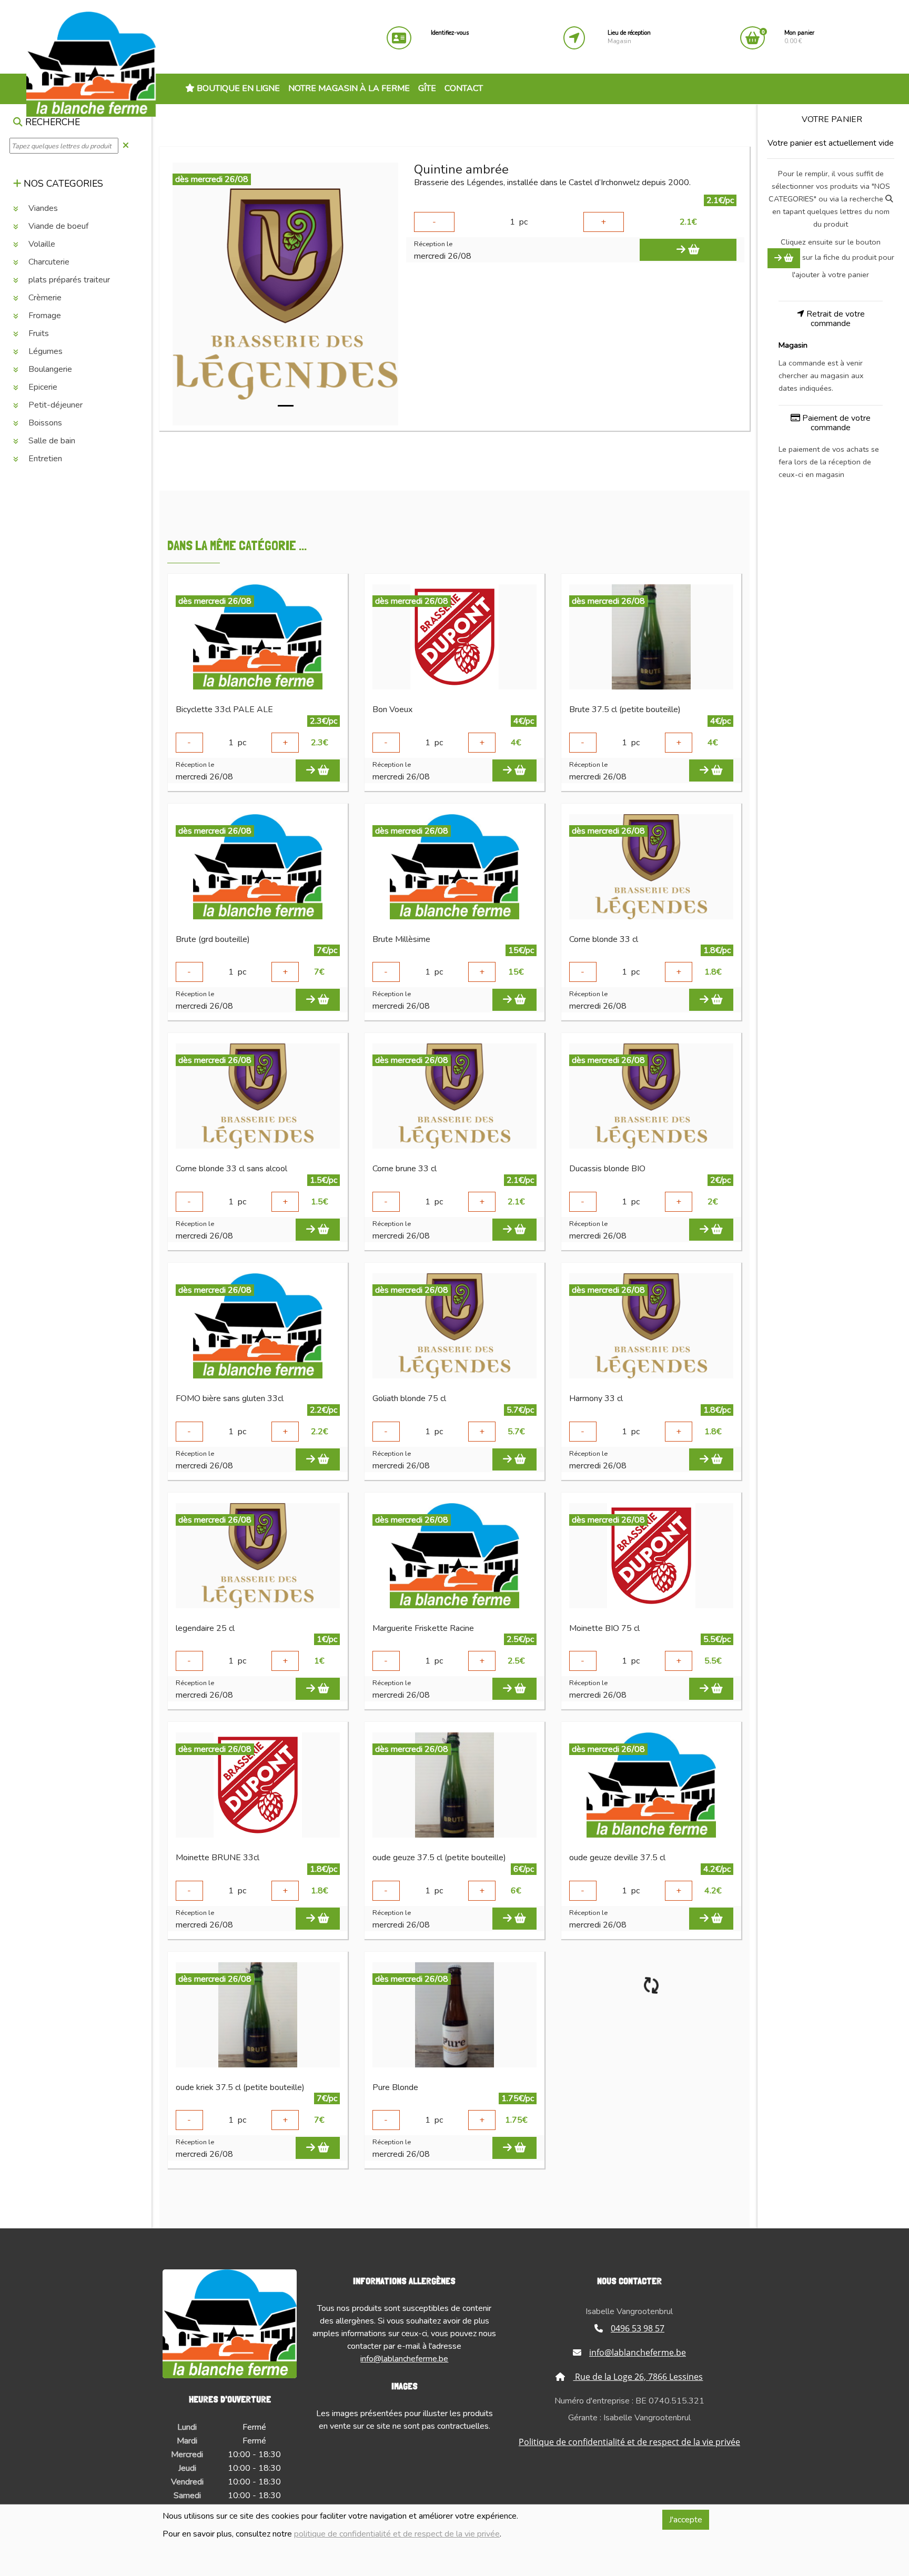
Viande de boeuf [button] (57, 227)
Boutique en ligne (237, 88)
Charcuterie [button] (48, 262)
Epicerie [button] (42, 388)
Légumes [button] (44, 352)
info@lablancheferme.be (404, 2359)
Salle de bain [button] (51, 441)
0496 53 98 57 (638, 2328)
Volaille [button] (41, 245)
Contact (464, 88)
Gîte (427, 88)
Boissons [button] (44, 423)
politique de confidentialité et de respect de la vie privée (397, 2534)
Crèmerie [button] (44, 298)
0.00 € (799, 37)
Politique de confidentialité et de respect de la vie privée (629, 2442)
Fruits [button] (38, 334)
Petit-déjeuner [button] (54, 405)
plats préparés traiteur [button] (68, 280)
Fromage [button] (44, 316)
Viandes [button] (42, 209)
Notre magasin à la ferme (349, 88)
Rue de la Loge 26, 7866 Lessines (638, 2377)
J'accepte (686, 2520)
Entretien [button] (44, 459)
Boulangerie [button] (49, 370)
